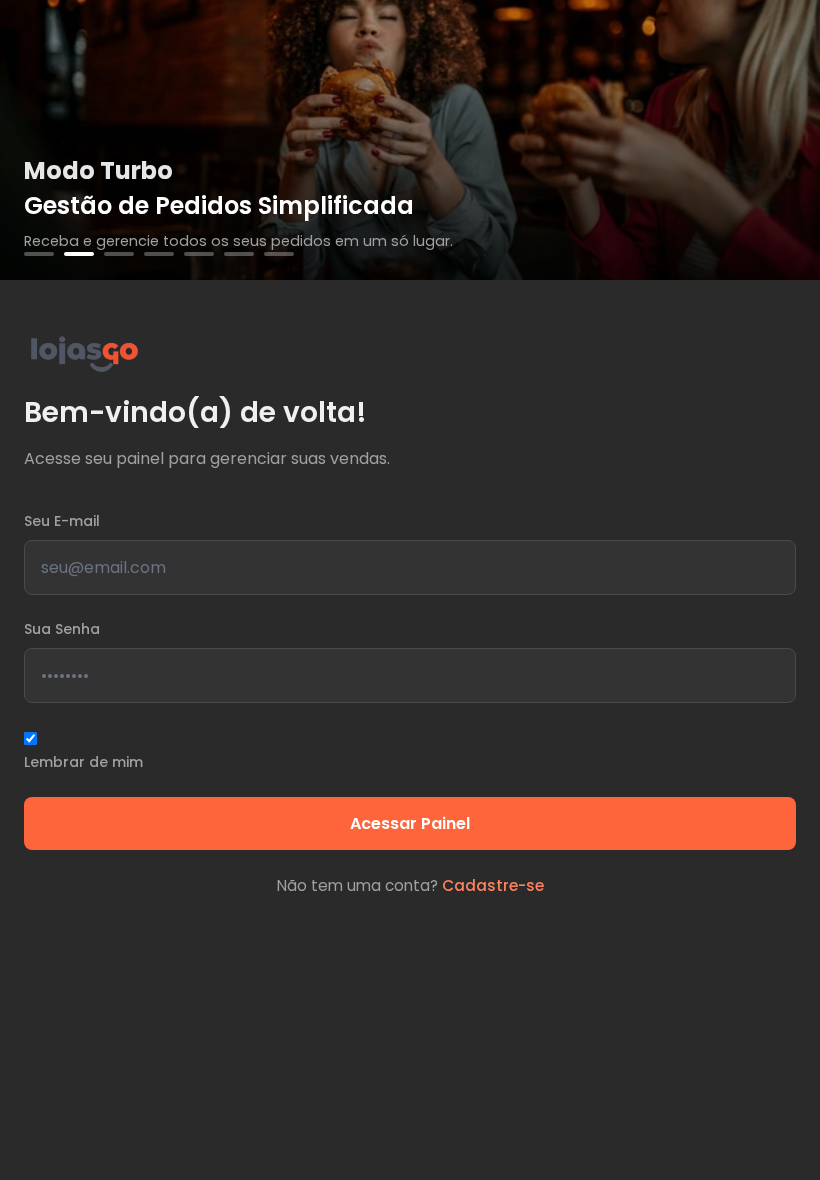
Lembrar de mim (83, 762)
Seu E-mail (62, 521)
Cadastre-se (493, 885)
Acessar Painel (410, 823)
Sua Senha (62, 629)
